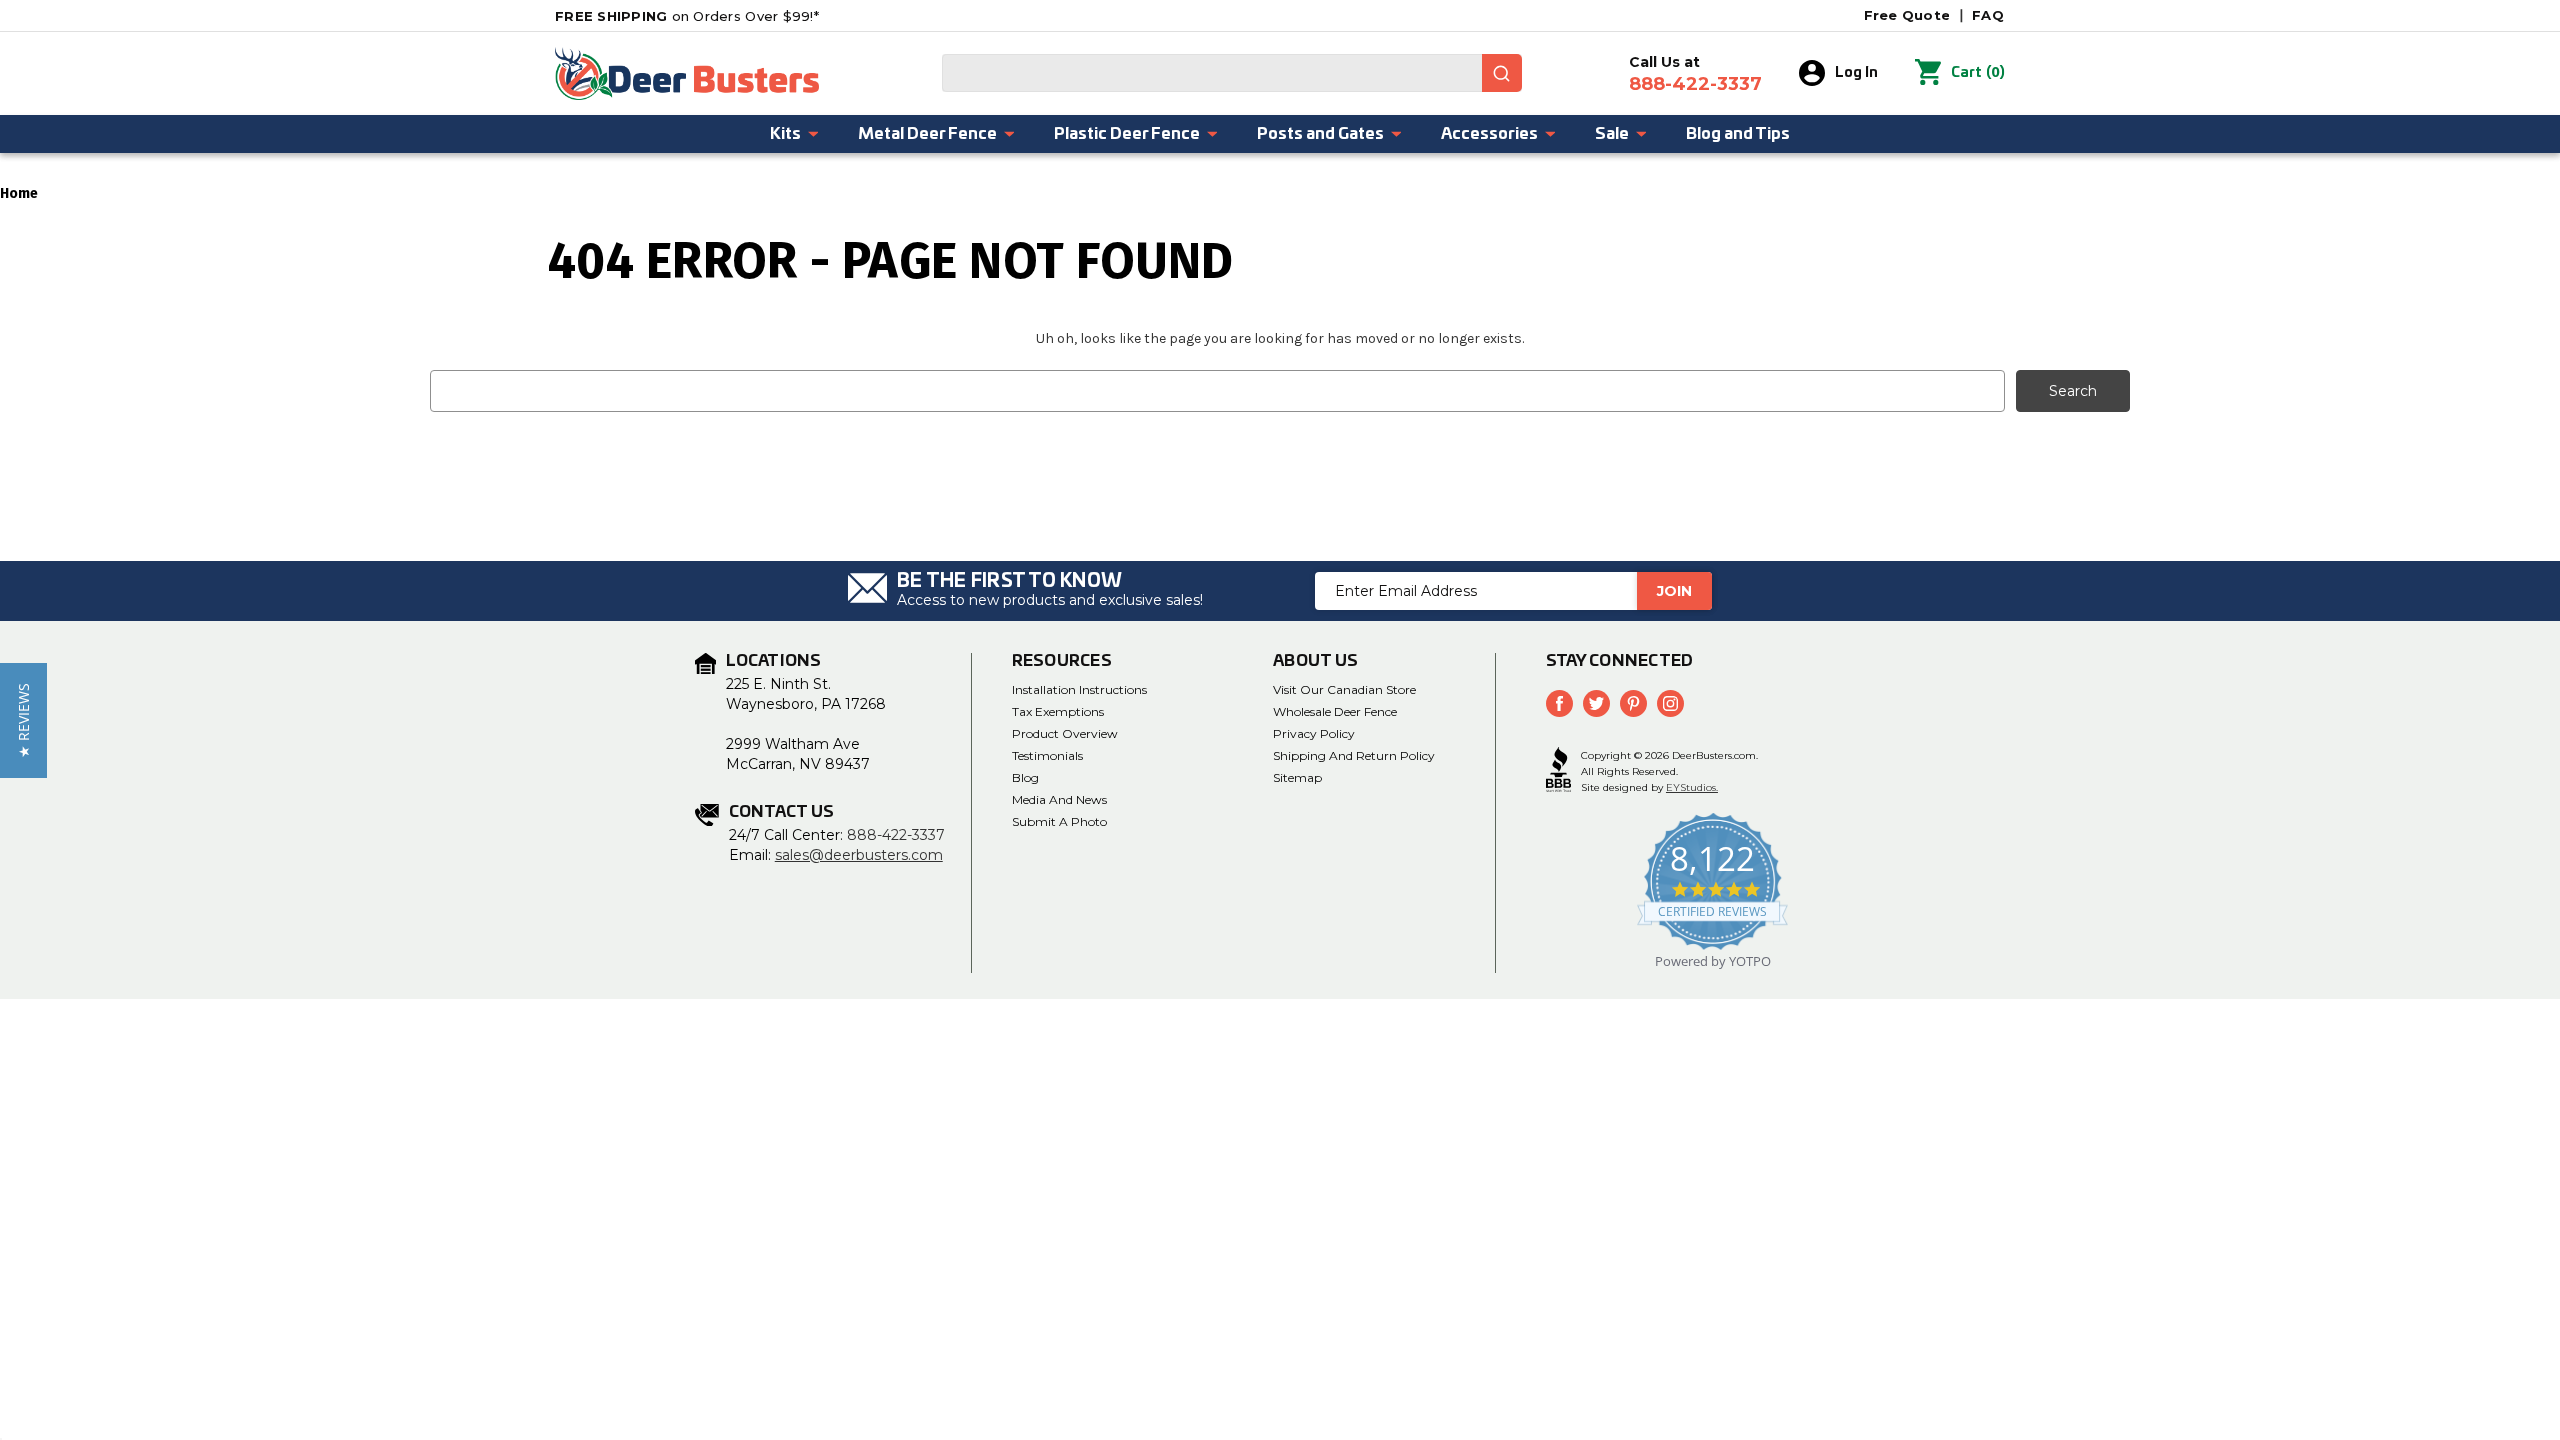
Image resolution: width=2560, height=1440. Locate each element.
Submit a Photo (1059, 821)
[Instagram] (1670, 703)
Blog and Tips (1738, 134)
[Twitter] (1596, 703)
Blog (1025, 777)
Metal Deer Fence (927, 134)
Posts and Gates (1320, 134)
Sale (1612, 134)
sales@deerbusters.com (859, 855)
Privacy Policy (1314, 733)
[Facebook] (1559, 703)
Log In (1856, 73)
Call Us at (1695, 74)
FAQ (1988, 15)
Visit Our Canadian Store (1344, 689)
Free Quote (1907, 15)
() (1978, 72)
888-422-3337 (896, 835)
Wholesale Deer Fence (1335, 711)
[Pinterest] (1633, 703)
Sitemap (1297, 777)
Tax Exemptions (1058, 711)
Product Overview (1065, 733)
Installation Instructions (1079, 689)
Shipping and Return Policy (1354, 755)
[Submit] (1502, 73)
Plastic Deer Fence (1127, 134)
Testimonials (1047, 755)
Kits (785, 134)
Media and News (1059, 799)
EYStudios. (1692, 787)
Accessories (1489, 134)
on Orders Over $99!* (687, 16)
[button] (23, 720)
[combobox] (1232, 73)
